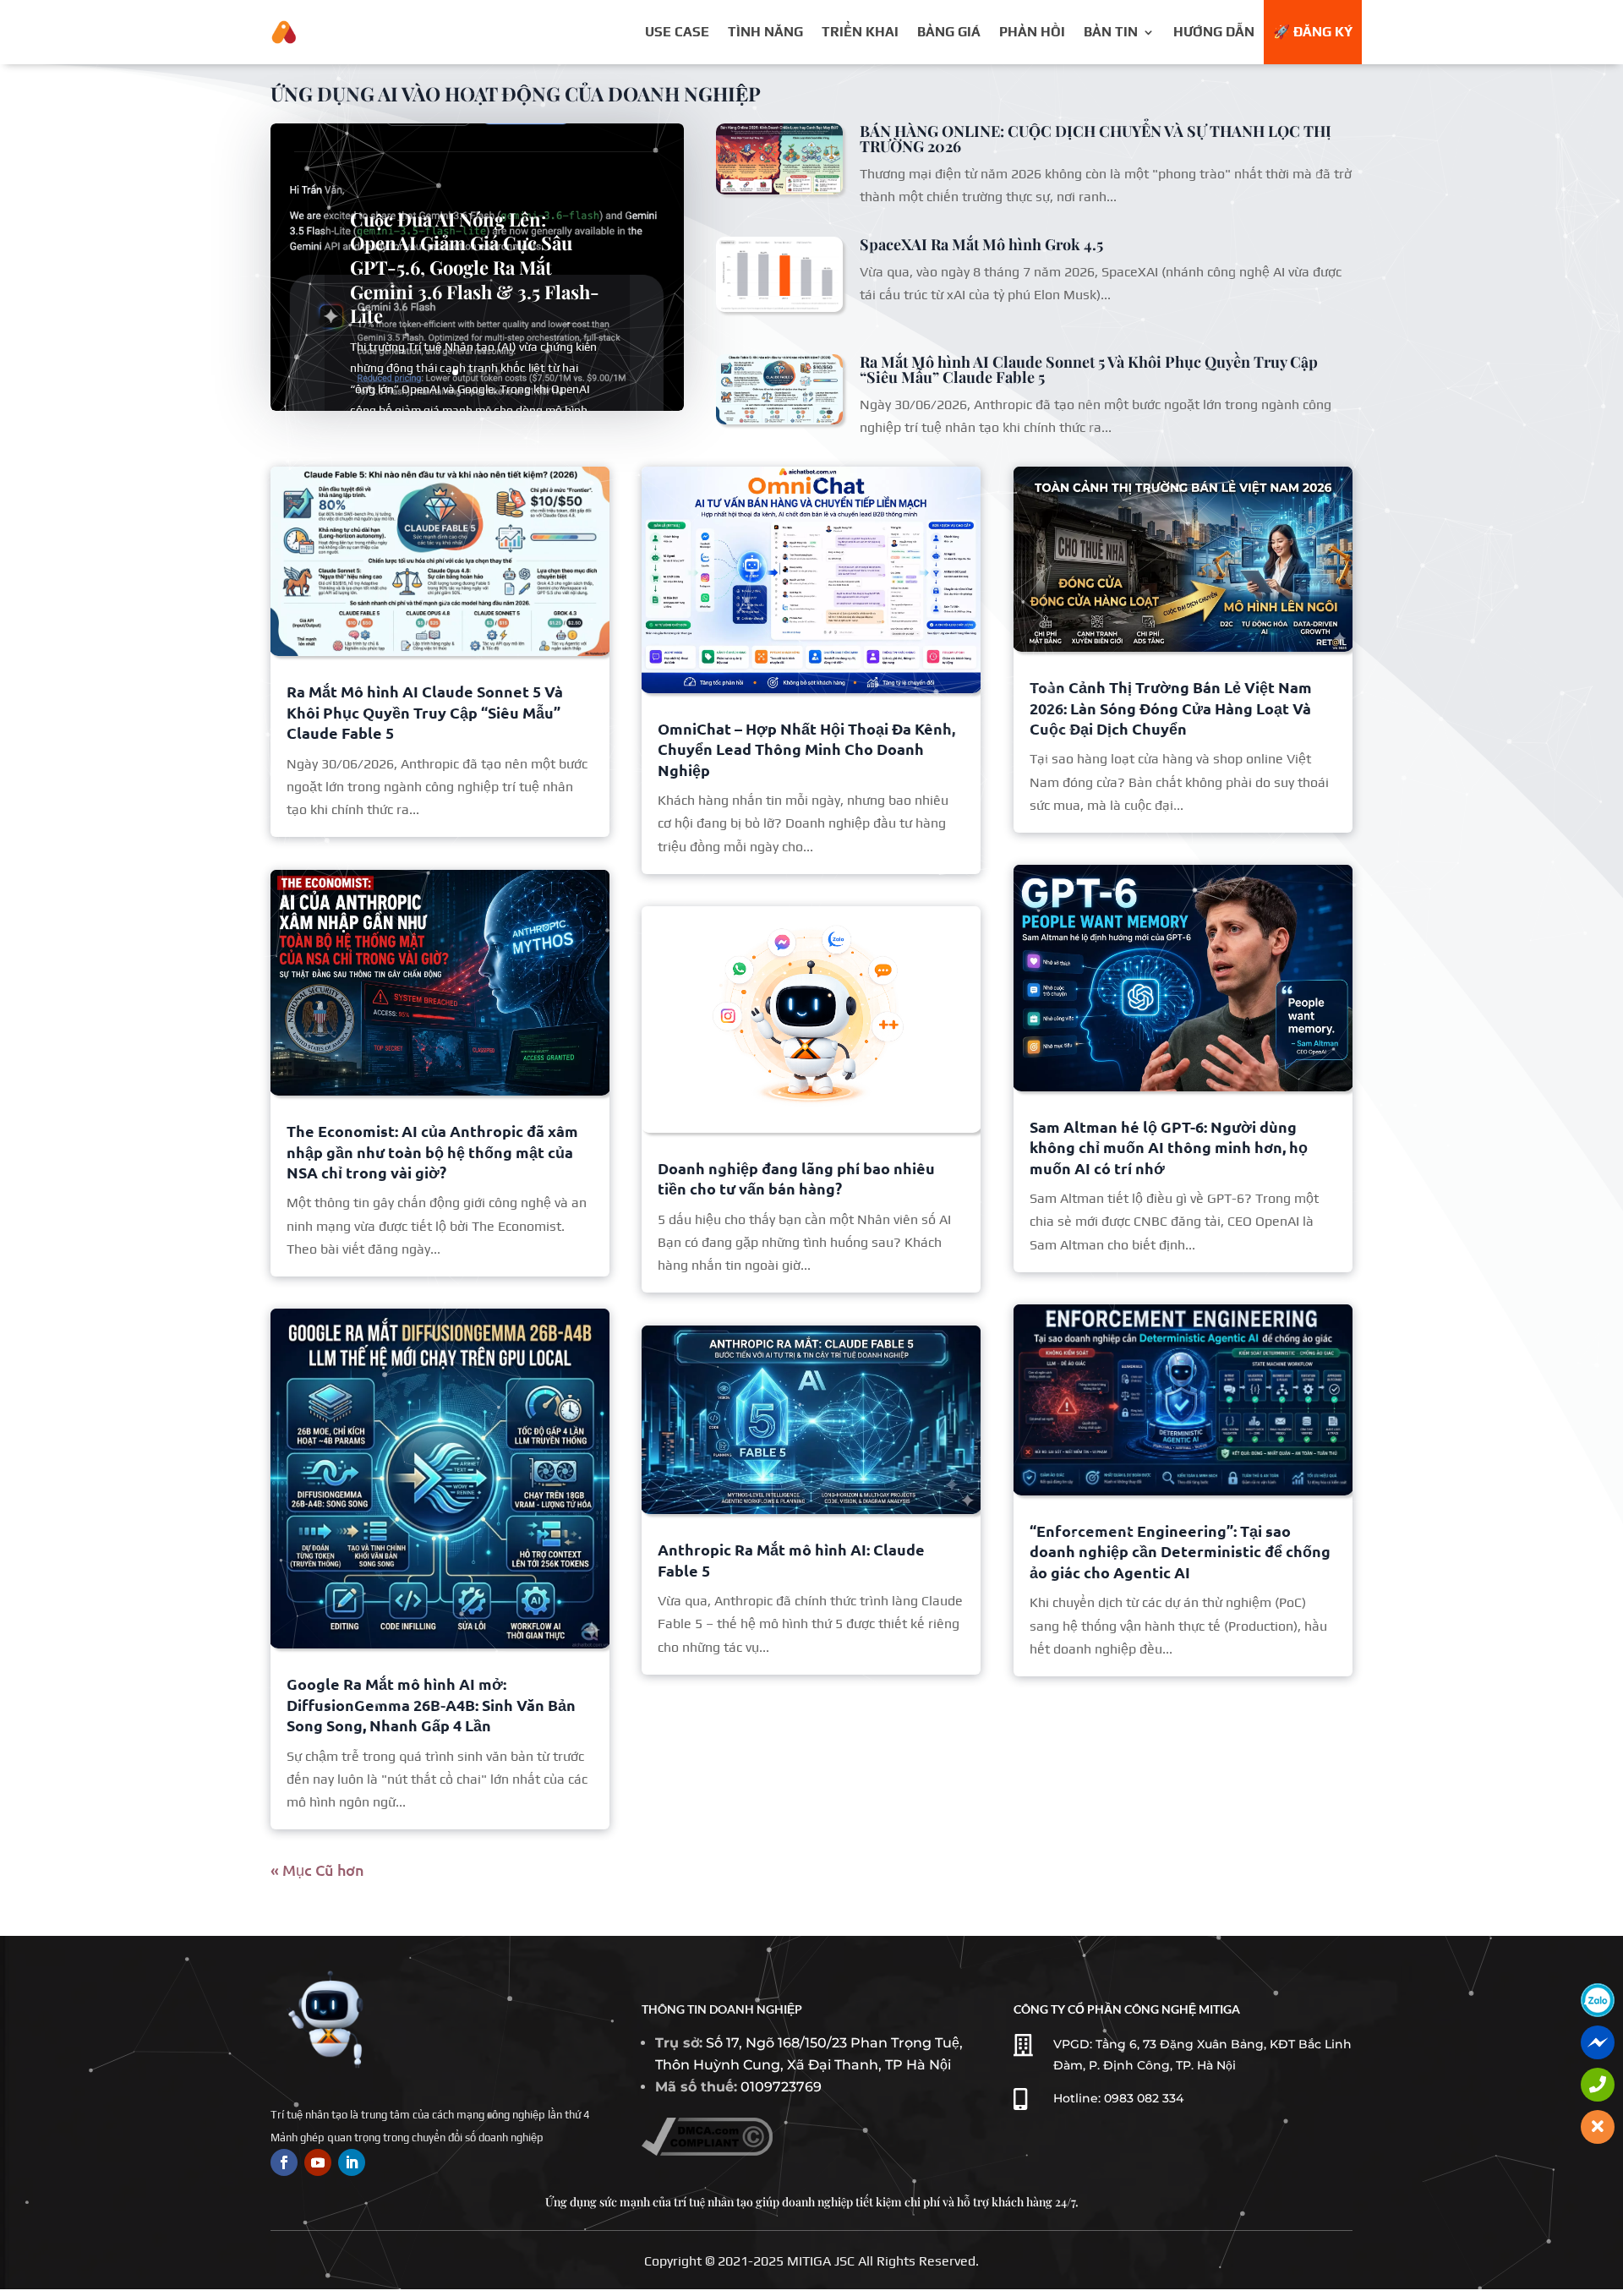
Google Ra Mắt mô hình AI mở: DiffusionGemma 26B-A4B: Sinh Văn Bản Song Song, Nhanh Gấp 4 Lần (431, 1704)
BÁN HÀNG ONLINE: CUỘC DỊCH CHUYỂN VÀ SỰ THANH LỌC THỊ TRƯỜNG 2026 (1096, 139)
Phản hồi (1032, 32)
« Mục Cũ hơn (317, 1870)
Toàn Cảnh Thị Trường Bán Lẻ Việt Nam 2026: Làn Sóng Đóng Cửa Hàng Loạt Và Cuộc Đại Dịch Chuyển (1171, 708)
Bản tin (1111, 32)
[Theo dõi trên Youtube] (318, 2162)
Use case (677, 32)
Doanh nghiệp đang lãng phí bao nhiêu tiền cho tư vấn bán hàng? (796, 1178)
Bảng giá (949, 32)
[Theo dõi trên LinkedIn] (352, 2162)
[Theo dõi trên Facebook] (284, 2162)
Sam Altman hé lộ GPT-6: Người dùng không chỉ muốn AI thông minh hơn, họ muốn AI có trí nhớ (1169, 1147)
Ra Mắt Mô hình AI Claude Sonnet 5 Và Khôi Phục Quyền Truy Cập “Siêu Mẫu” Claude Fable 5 (1089, 369)
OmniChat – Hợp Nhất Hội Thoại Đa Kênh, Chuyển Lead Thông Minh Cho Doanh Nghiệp (806, 749)
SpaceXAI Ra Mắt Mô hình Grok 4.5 (981, 244)
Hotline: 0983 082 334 (1118, 2098)
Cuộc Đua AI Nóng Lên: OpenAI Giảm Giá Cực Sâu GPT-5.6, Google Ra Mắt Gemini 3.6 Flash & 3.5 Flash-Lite (475, 267)
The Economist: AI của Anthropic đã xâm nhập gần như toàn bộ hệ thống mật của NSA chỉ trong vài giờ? (432, 1151)
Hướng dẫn (1214, 32)
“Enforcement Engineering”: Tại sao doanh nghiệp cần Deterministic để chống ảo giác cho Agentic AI (1180, 1551)
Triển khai (860, 32)
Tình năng (765, 32)
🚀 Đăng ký (1313, 32)
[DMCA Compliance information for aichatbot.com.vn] (707, 2151)
